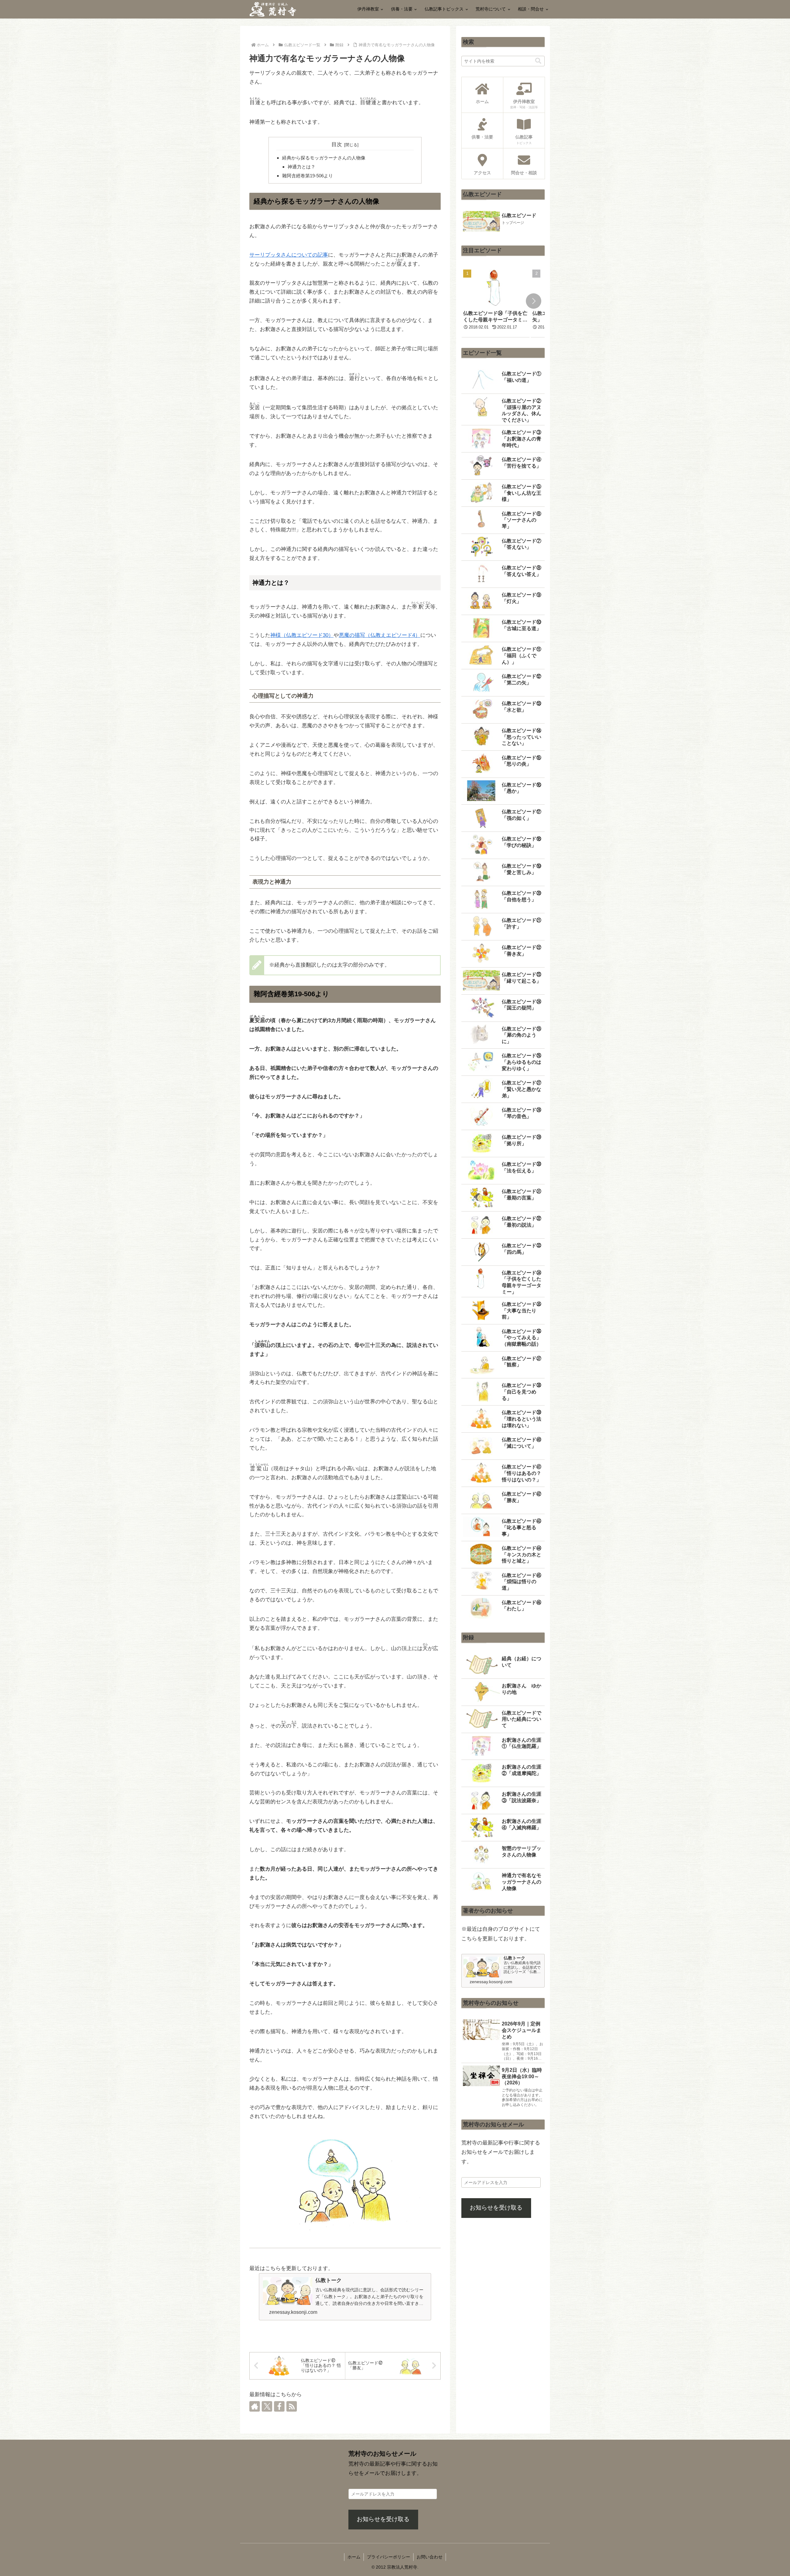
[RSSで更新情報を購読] (292, 2406)
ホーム (354, 2557)
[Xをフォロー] (267, 2406)
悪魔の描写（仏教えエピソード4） (380, 635)
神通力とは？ (301, 167)
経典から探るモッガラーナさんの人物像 (324, 158)
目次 (337, 144)
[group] (496, 302)
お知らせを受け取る (496, 2208)
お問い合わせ (430, 2557)
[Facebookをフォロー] (279, 2406)
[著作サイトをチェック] (255, 2406)
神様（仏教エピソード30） (302, 635)
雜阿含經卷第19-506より (308, 176)
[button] (538, 61)
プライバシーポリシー (389, 2557)
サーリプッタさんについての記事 (289, 255)
